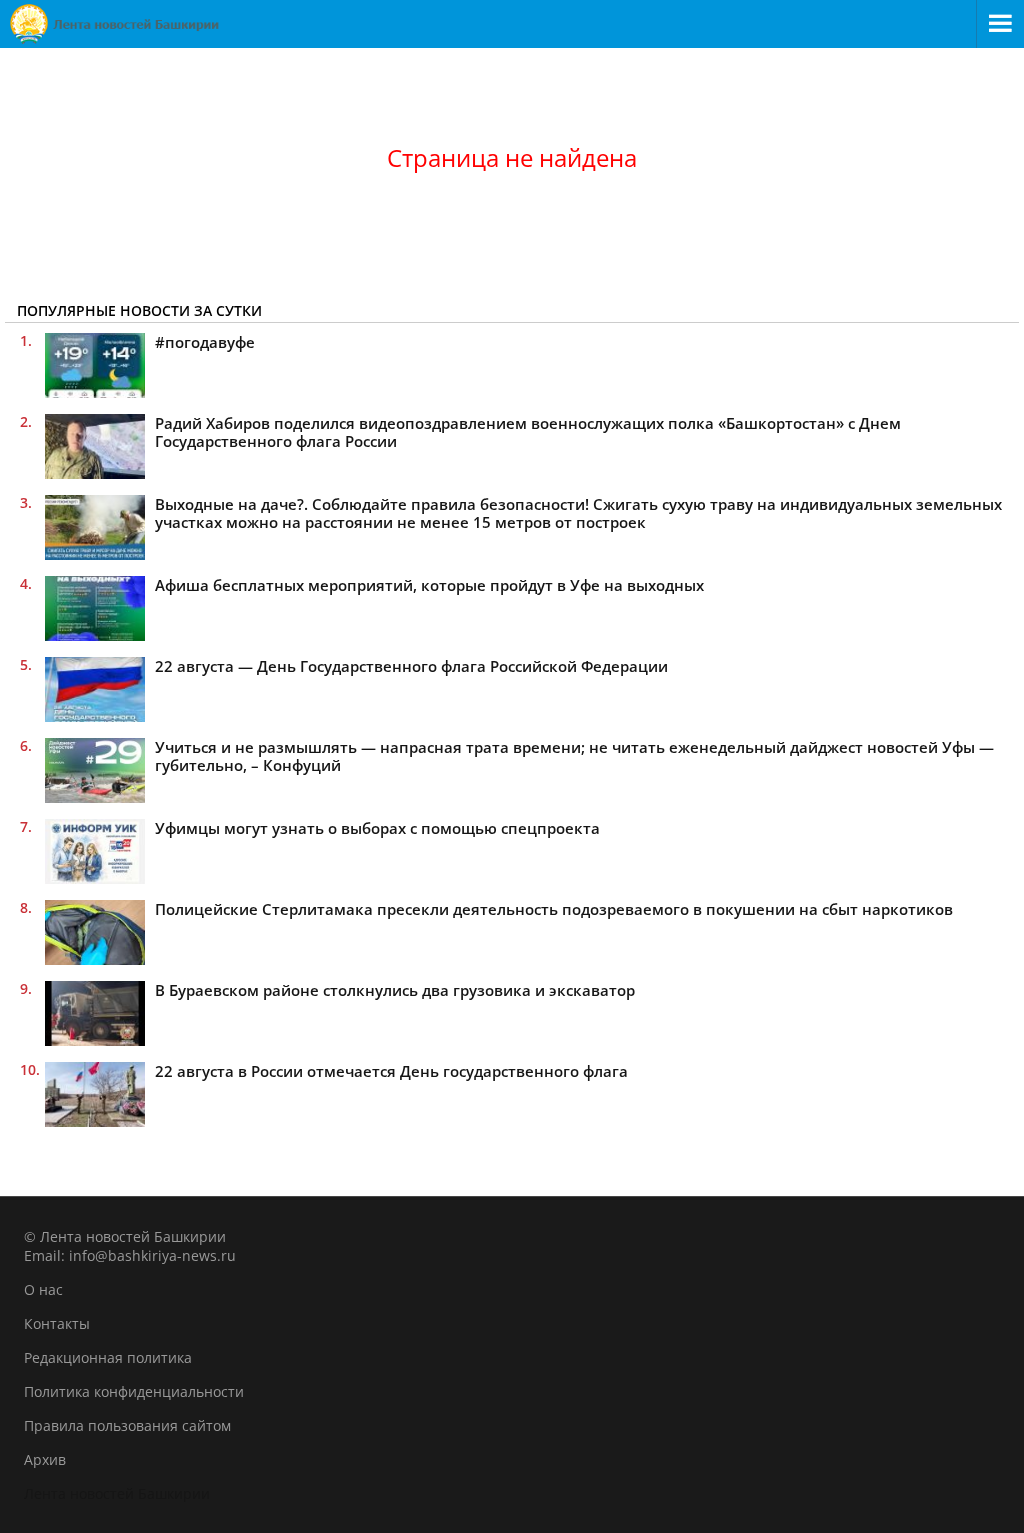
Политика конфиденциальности (134, 1391)
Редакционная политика (108, 1357)
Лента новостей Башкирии (117, 1493)
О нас (43, 1289)
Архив (45, 1459)
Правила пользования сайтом (127, 1425)
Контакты (57, 1323)
